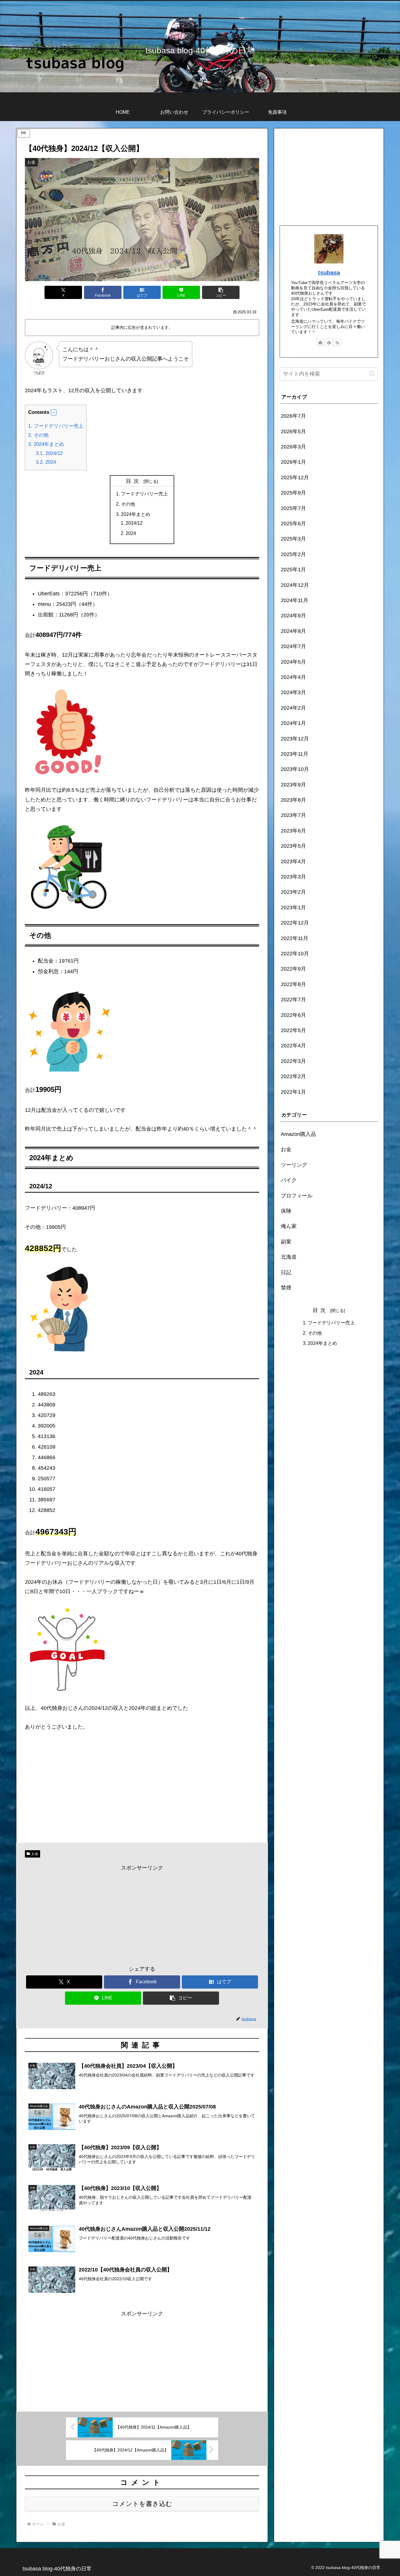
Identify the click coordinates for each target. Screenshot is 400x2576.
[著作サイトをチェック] (320, 342)
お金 (35, 1854)
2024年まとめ (46, 444)
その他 (38, 435)
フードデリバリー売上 (56, 426)
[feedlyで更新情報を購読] (329, 342)
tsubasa (329, 273)
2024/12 (49, 453)
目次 (134, 481)
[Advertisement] (142, 1914)
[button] (221, 292)
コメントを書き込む (142, 2504)
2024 (46, 462)
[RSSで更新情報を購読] (337, 342)
